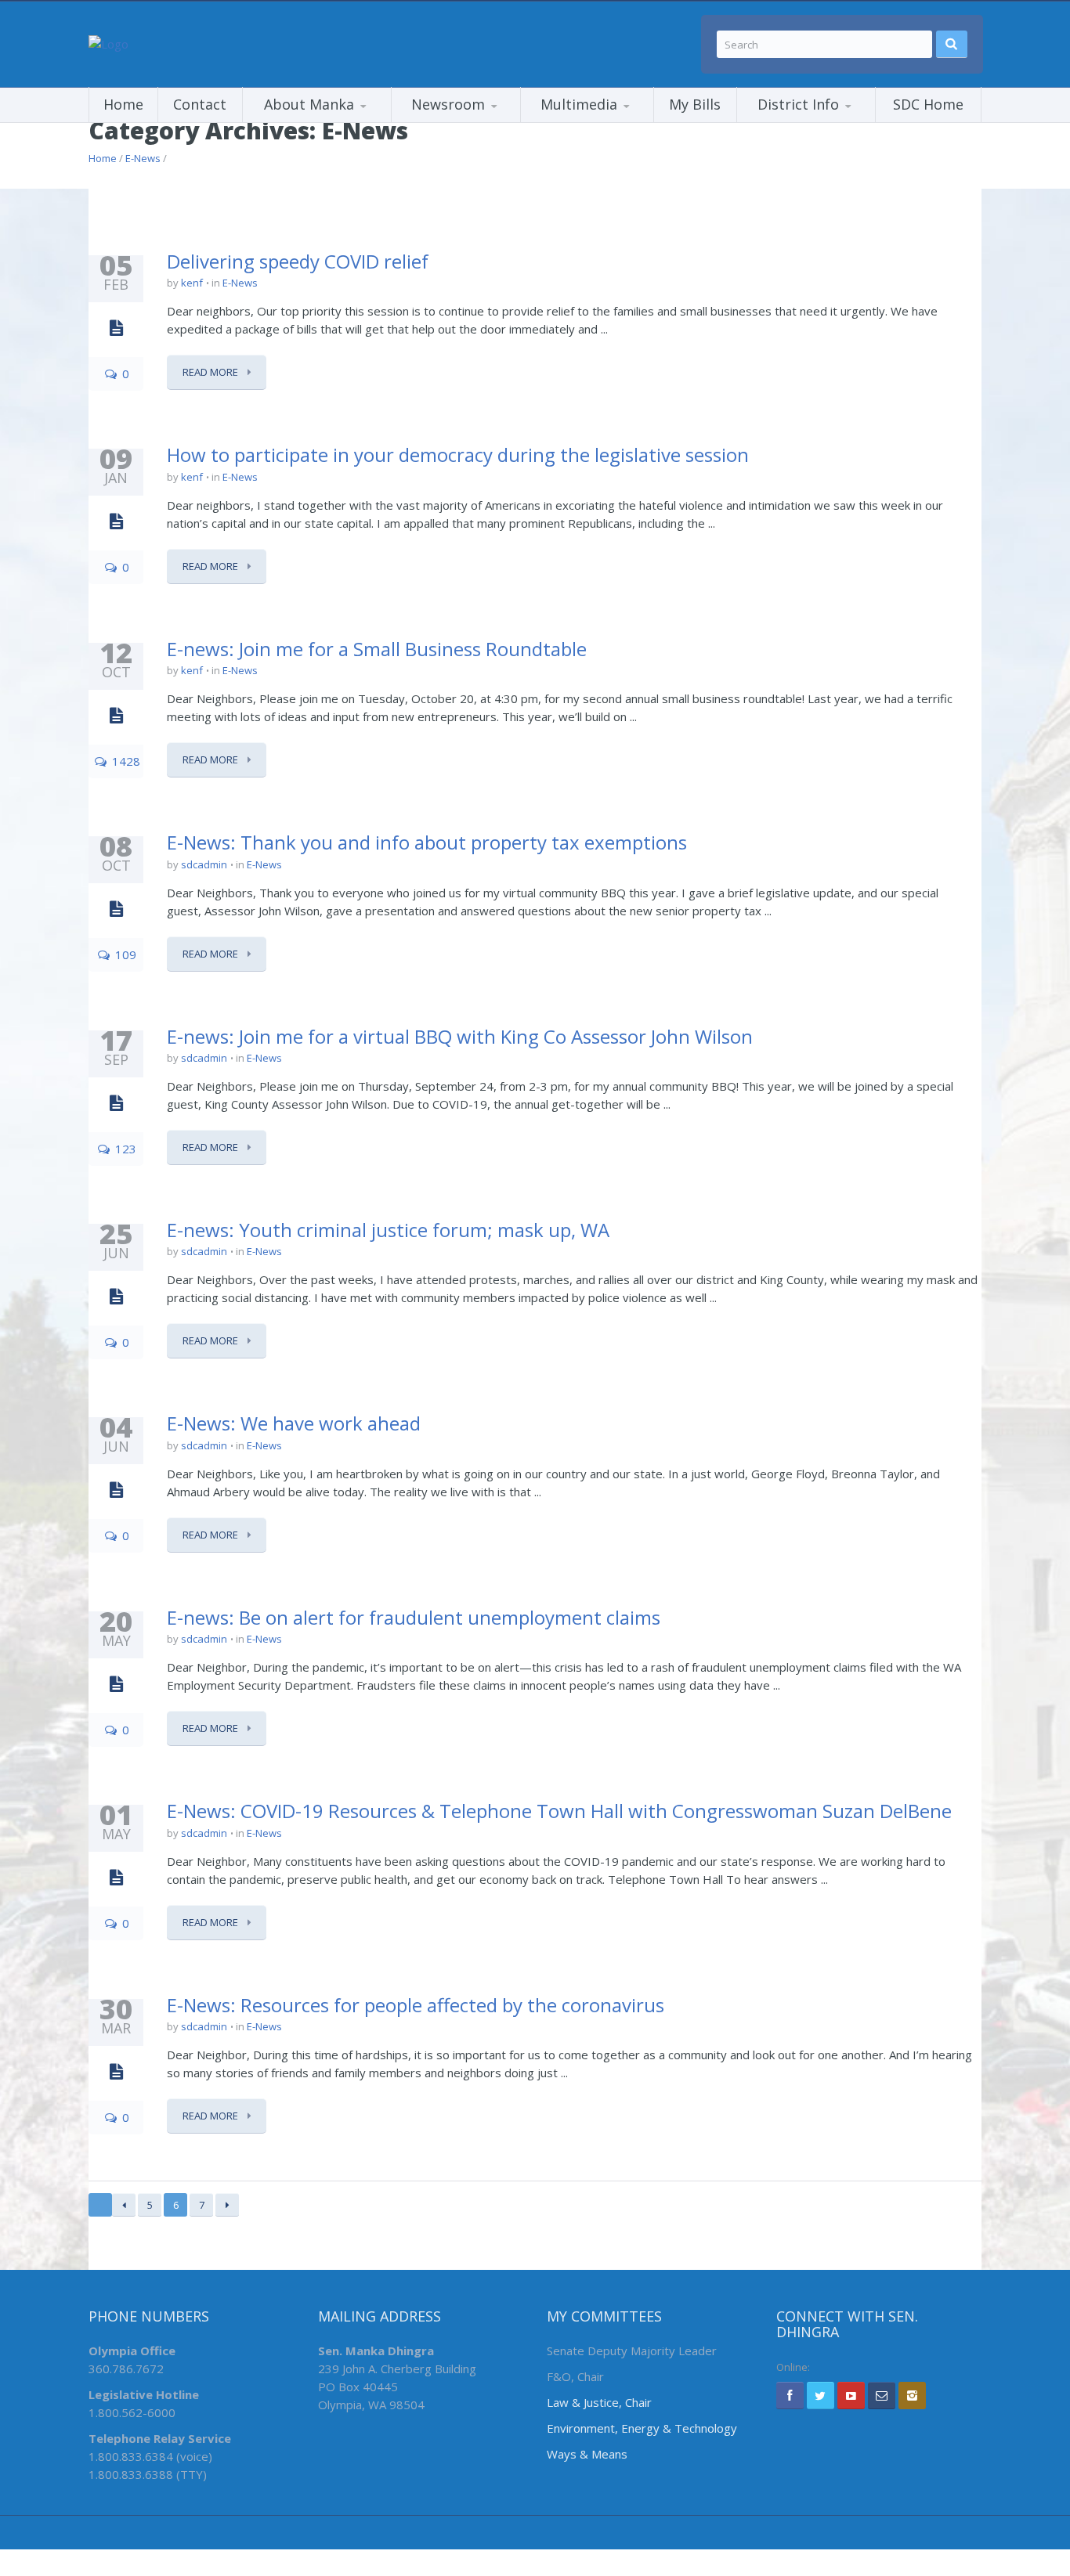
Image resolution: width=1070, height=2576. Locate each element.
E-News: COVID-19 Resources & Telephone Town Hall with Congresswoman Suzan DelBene (559, 1811)
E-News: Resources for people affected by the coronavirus (416, 2005)
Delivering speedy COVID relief (298, 261)
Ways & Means (587, 2454)
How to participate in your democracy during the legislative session (458, 455)
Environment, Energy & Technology (642, 2428)
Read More (211, 372)
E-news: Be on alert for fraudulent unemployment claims (414, 1617)
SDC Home (928, 104)
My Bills (695, 104)
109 (124, 954)
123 (124, 1149)
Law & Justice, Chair (599, 2402)
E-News (143, 158)
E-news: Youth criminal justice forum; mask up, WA (388, 1230)
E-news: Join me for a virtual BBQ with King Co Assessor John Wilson (460, 1036)
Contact (200, 104)
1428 (125, 761)
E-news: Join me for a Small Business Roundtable (377, 649)
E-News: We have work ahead (294, 1423)
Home (123, 104)
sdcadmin (204, 864)
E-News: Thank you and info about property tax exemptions (427, 842)
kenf (192, 283)
